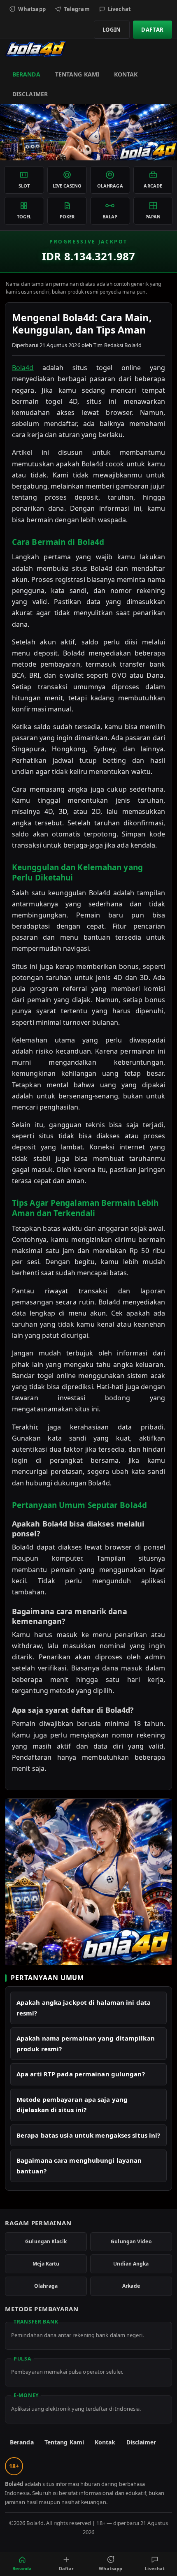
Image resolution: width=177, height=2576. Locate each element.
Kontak (126, 74)
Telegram (77, 9)
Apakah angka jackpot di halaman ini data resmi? (84, 2008)
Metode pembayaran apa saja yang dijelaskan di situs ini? (72, 2105)
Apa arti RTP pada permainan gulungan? (81, 2074)
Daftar (153, 30)
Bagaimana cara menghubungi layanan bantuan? (79, 2166)
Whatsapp (32, 9)
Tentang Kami (77, 74)
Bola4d (23, 368)
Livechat (120, 9)
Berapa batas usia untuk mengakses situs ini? (88, 2135)
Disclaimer (30, 94)
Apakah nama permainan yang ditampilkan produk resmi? (86, 2043)
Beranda (26, 74)
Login (112, 30)
